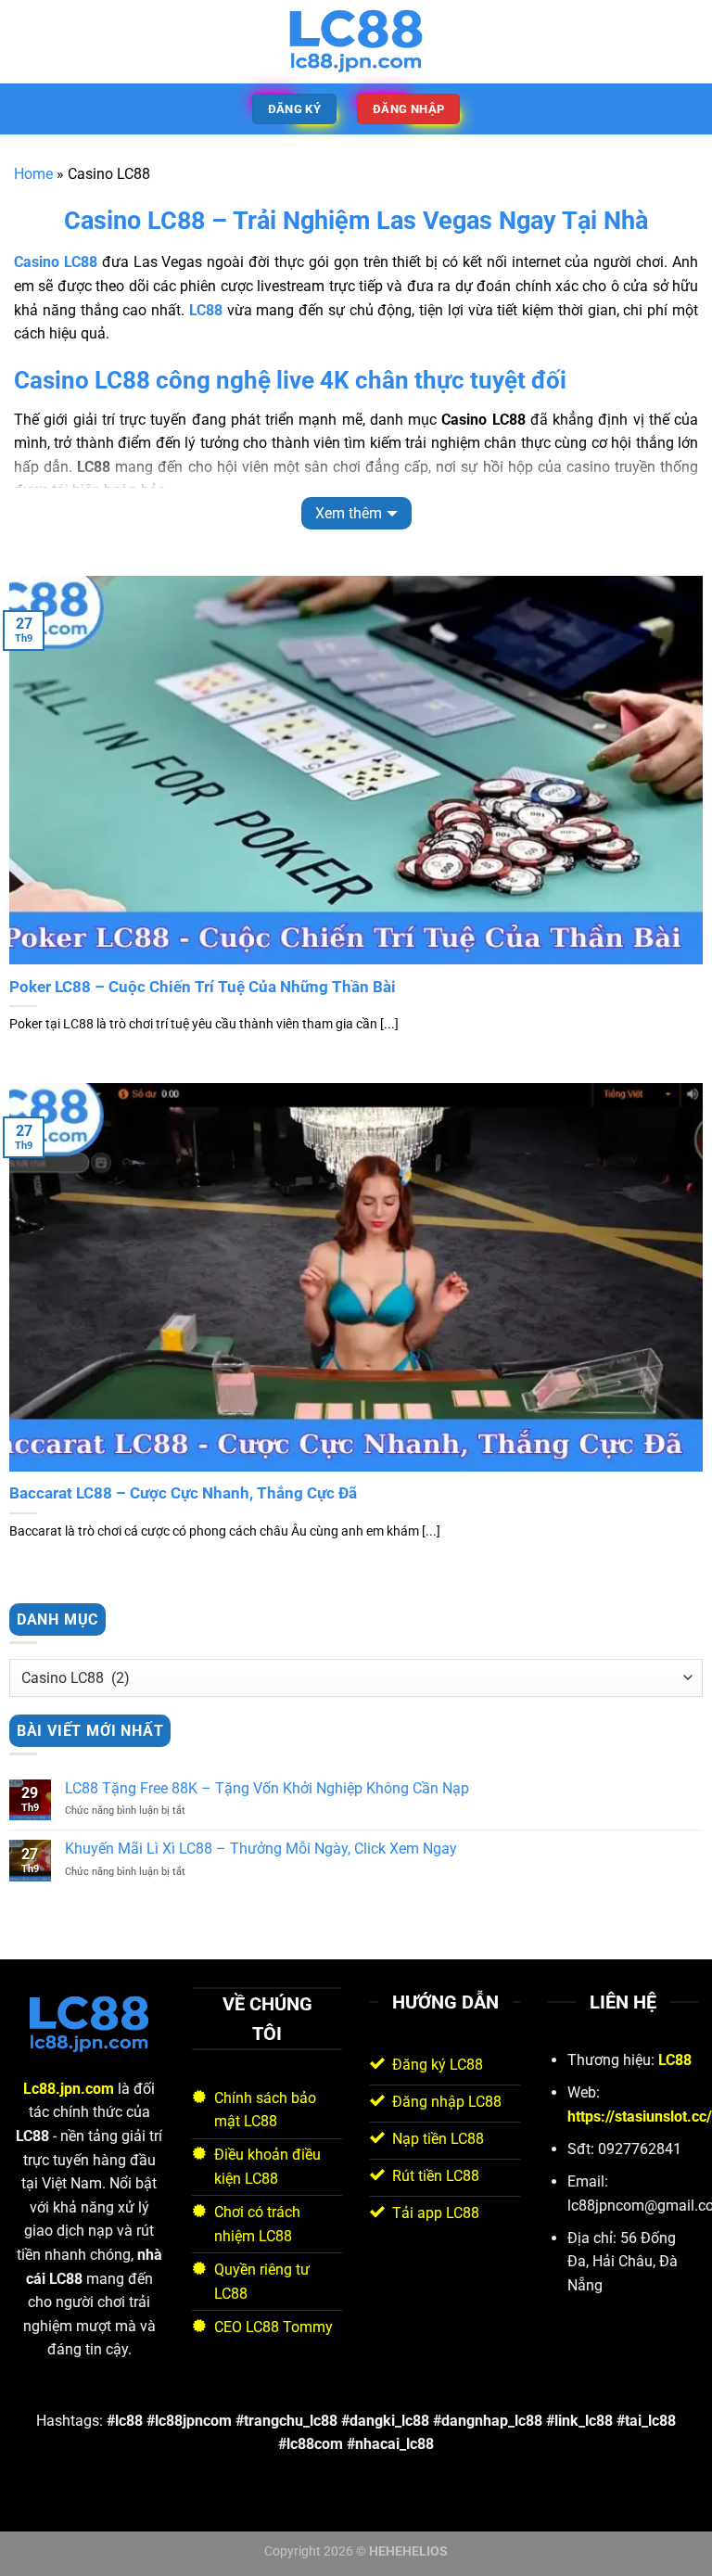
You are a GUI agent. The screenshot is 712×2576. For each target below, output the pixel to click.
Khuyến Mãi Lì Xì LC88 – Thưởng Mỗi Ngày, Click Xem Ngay (261, 1849)
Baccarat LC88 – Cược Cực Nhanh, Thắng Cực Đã (183, 1493)
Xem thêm (349, 513)
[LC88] (356, 42)
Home (33, 174)
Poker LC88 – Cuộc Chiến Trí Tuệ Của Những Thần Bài (203, 987)
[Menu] (25, 41)
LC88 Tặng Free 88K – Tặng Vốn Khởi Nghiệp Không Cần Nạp (267, 1788)
